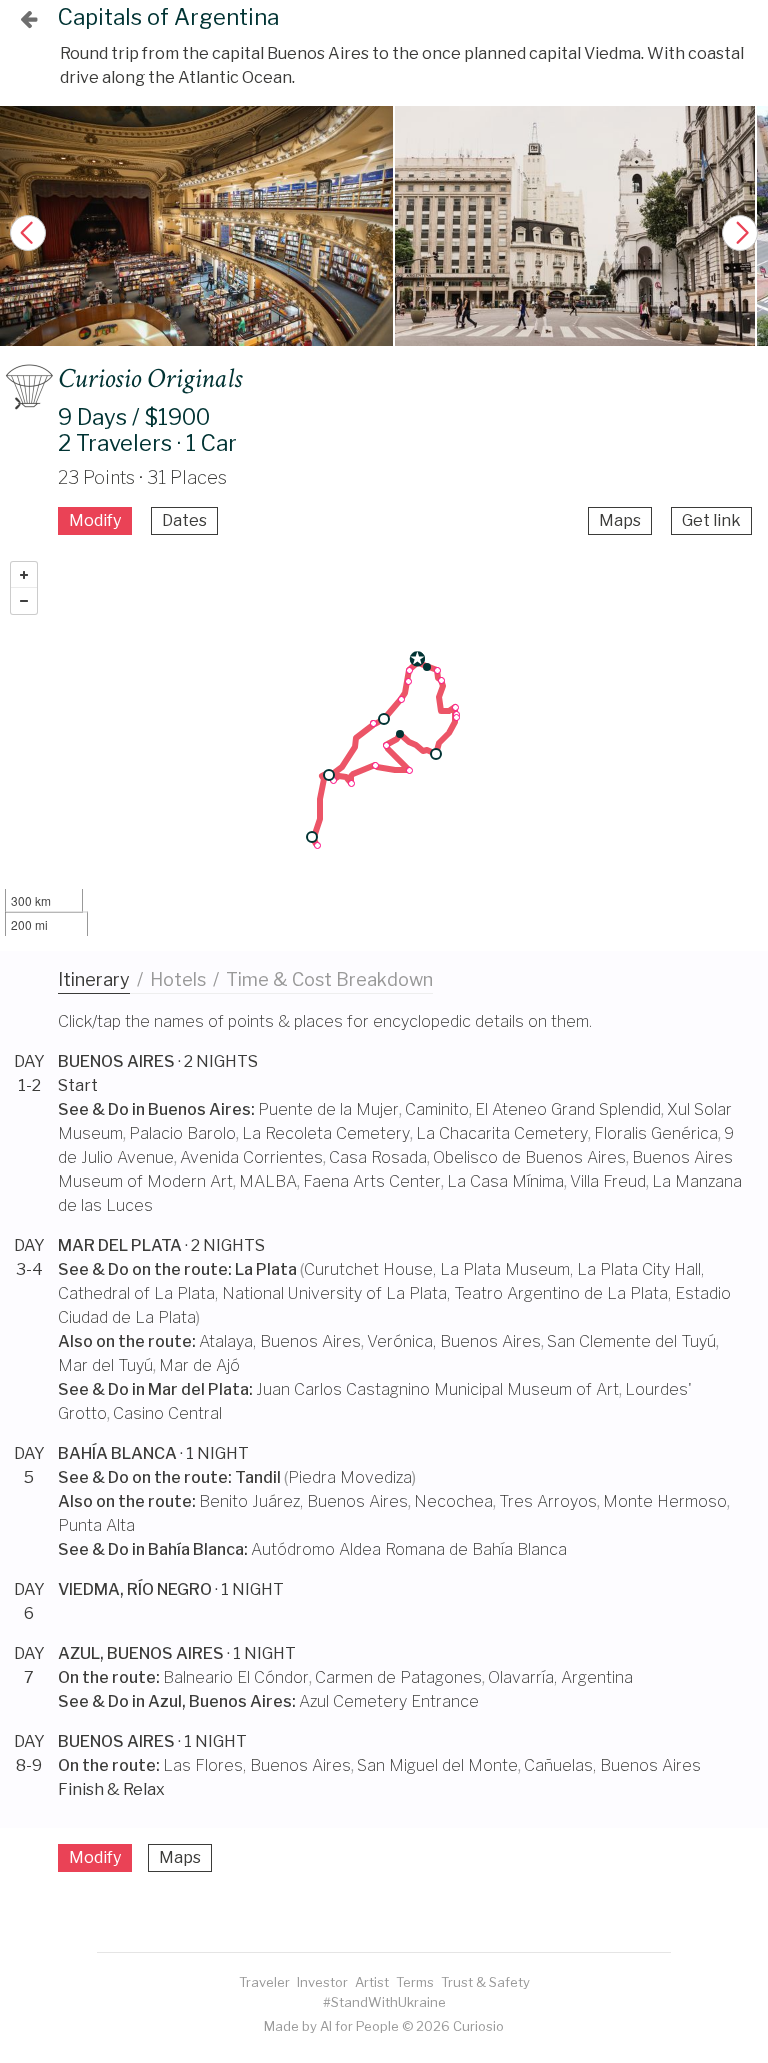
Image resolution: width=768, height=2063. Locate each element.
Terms (415, 1982)
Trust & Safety (485, 1982)
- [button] (24, 601)
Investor (322, 1982)
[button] (740, 233)
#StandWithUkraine (384, 2002)
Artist (372, 1982)
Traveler (264, 1982)
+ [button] (24, 575)
